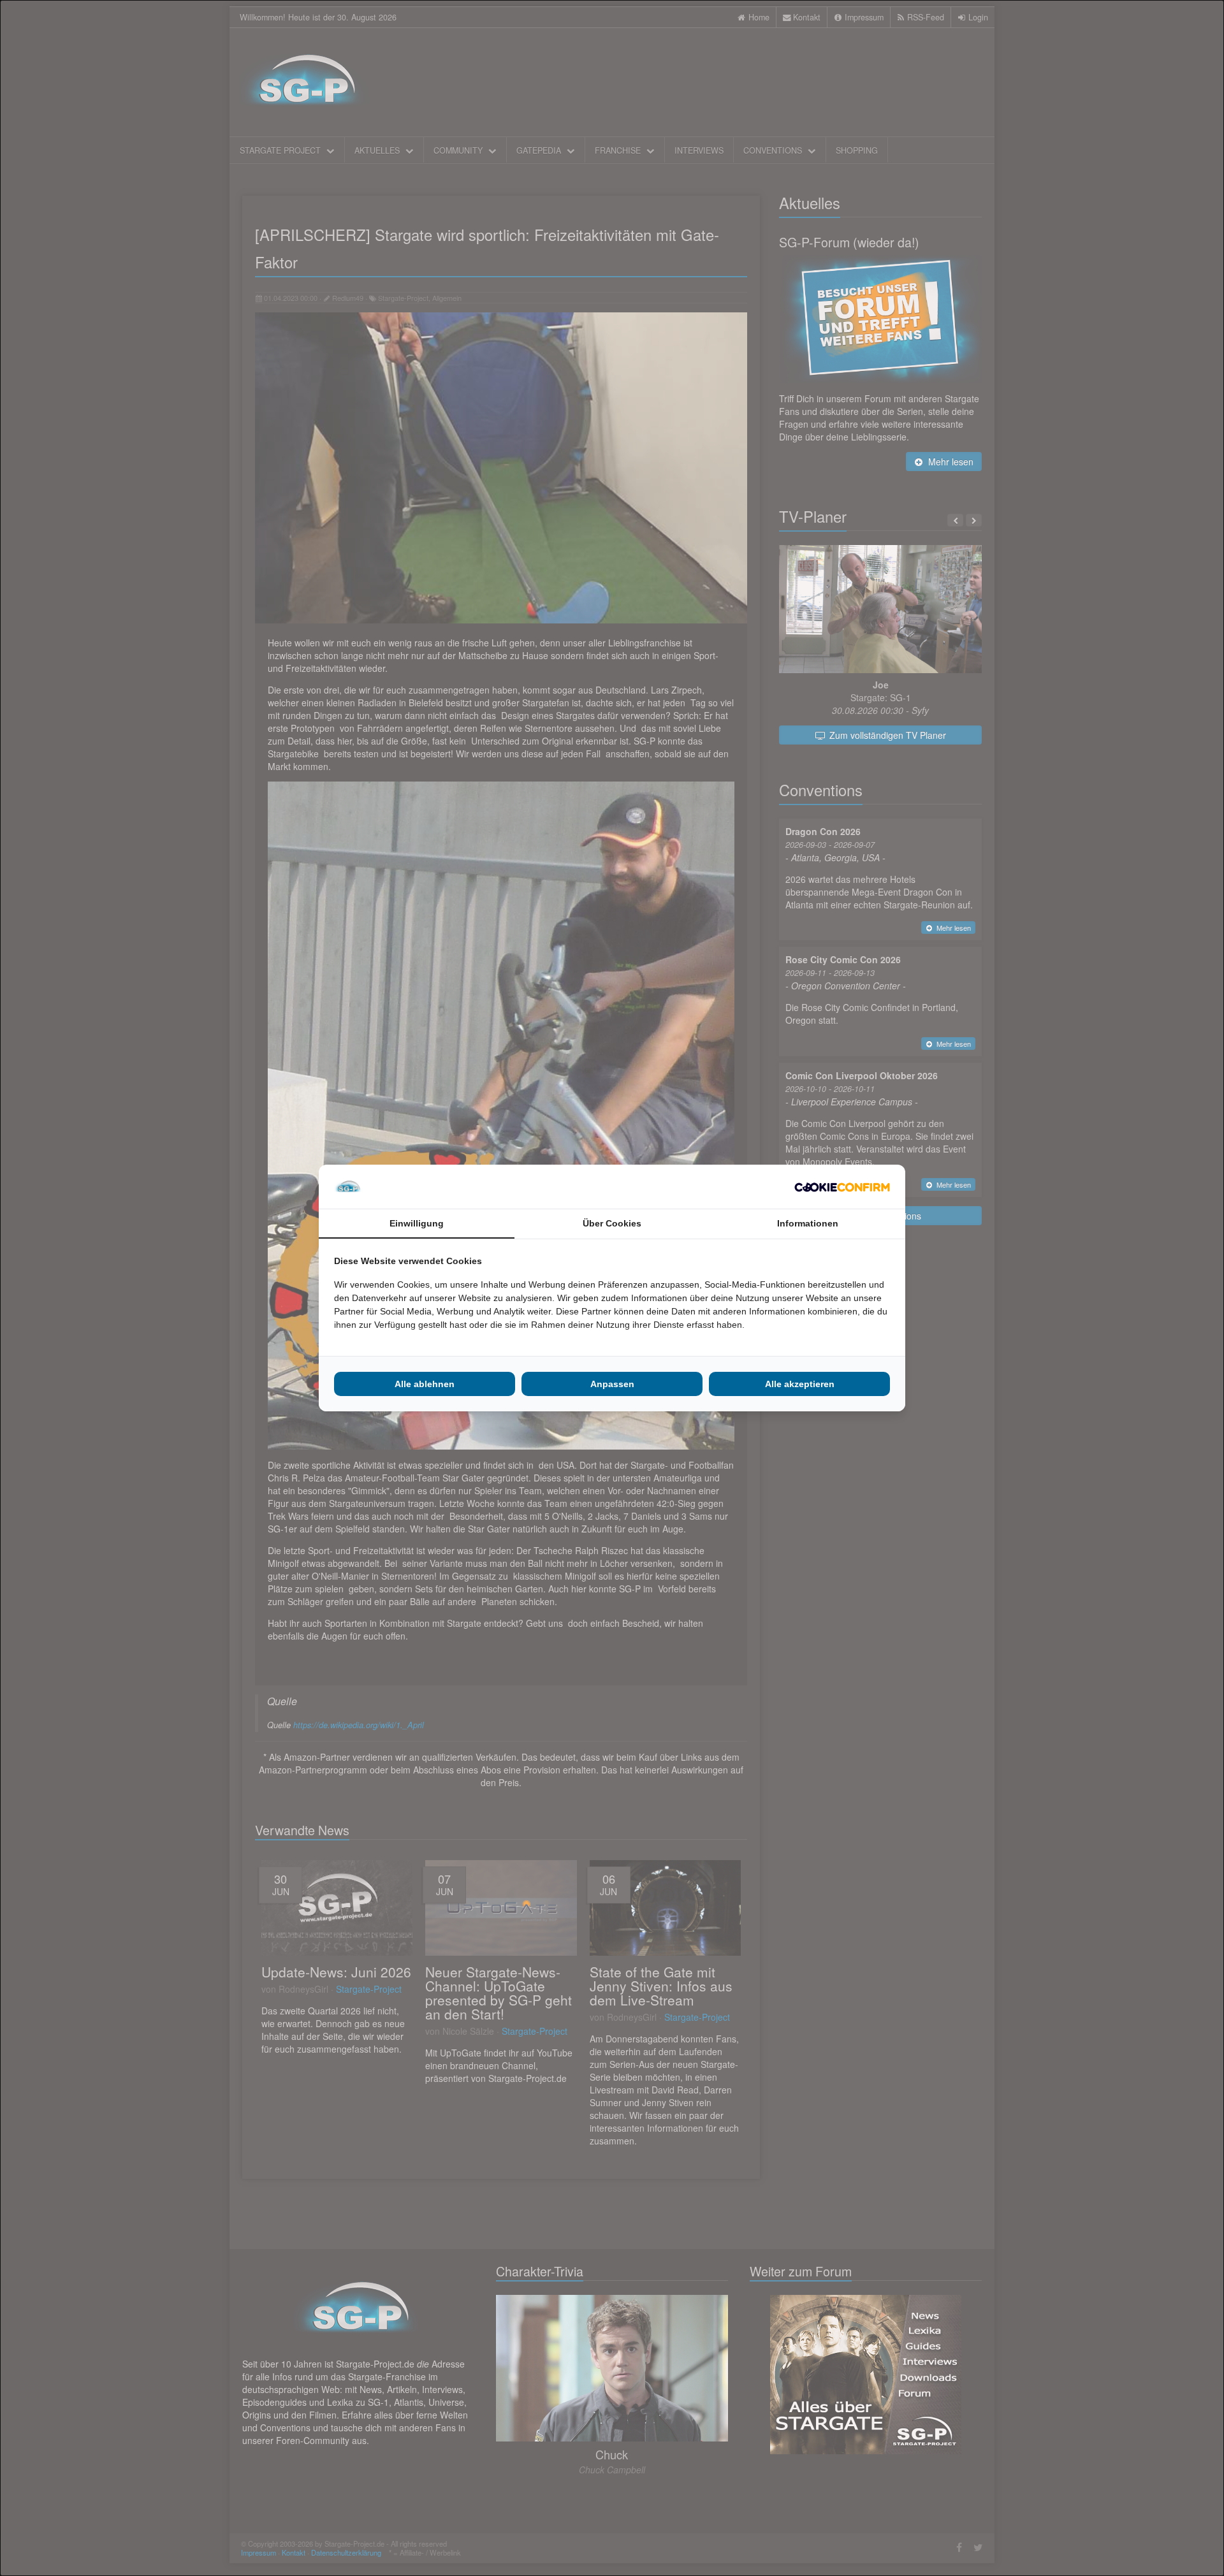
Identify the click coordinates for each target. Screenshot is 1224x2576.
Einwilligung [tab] (417, 1223)
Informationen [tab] (808, 1223)
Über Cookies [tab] (612, 1223)
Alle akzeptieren (800, 1384)
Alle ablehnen (425, 1384)
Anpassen (612, 1384)
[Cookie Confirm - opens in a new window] (842, 1187)
